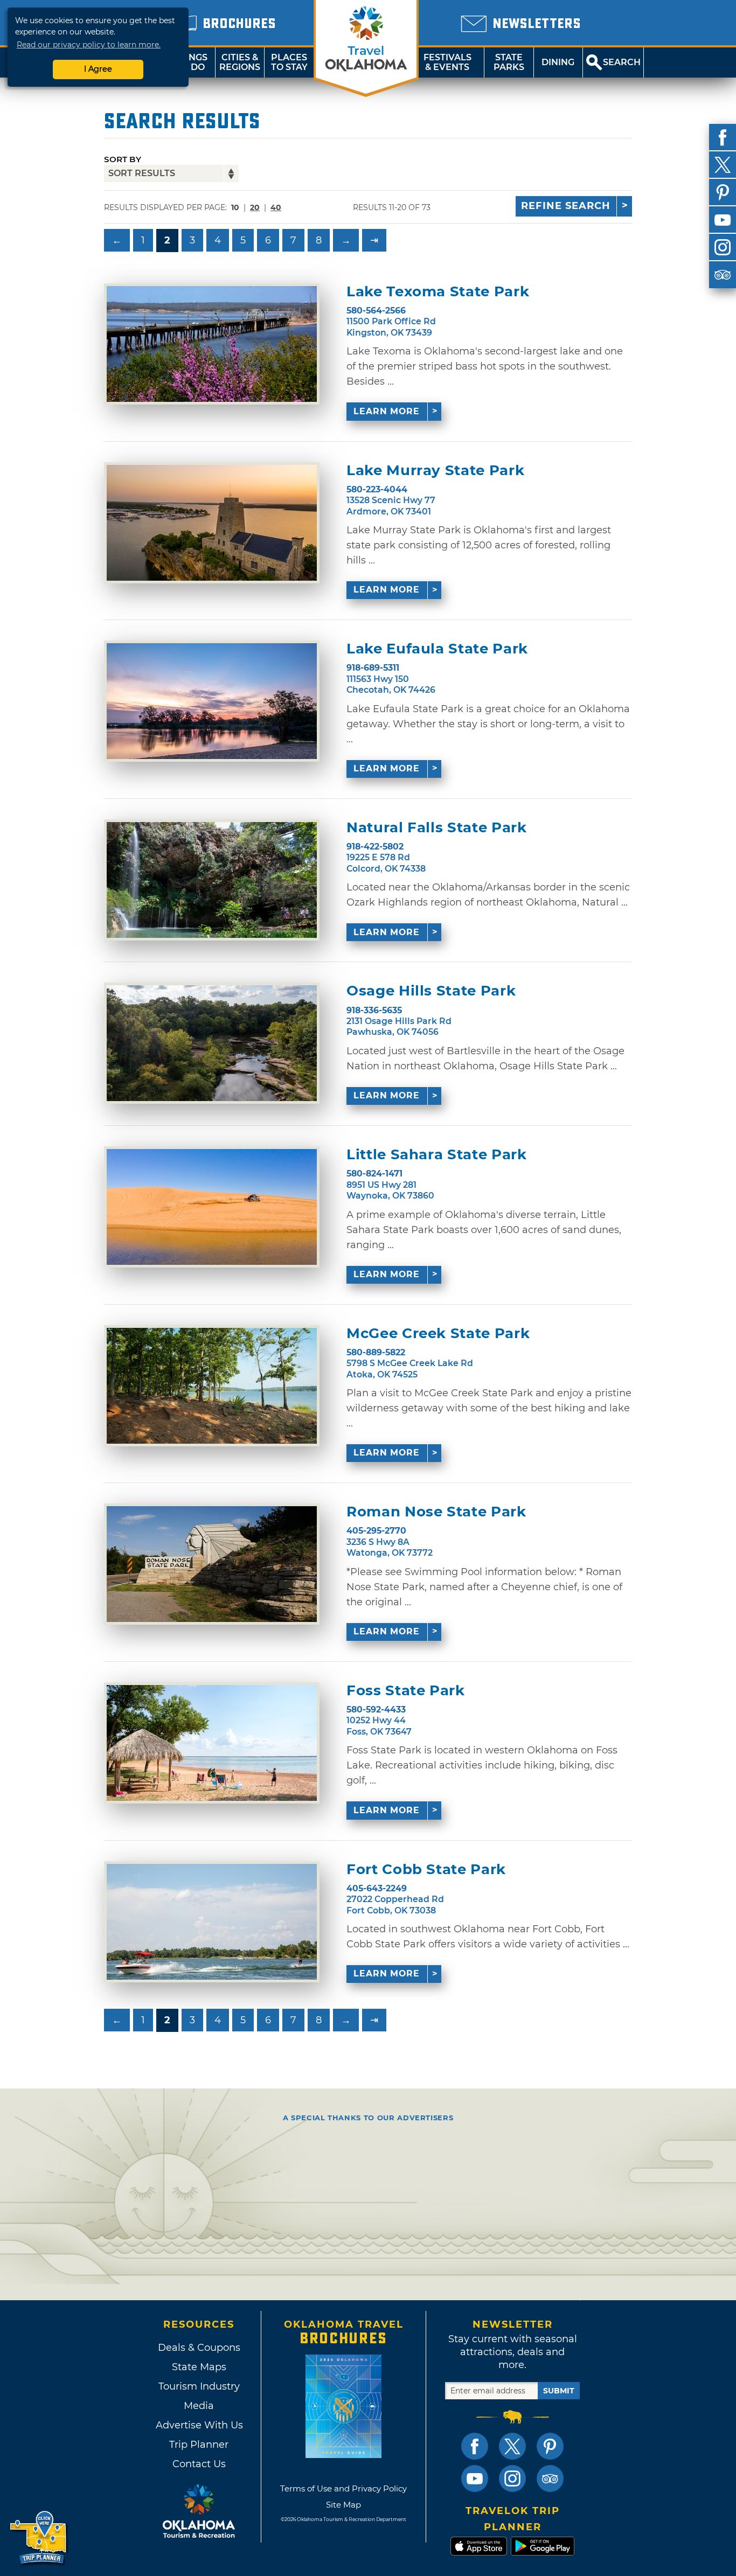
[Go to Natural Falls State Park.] (212, 880)
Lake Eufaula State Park (437, 649)
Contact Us (199, 2464)
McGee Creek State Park (438, 1334)
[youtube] (723, 220)
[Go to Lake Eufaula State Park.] (212, 701)
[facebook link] (475, 2446)
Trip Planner (199, 2445)
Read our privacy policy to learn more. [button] (89, 45)
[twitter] (723, 165)
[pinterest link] (550, 2446)
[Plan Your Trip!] (39, 2538)
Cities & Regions (240, 62)
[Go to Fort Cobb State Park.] (212, 1922)
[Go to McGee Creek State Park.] (212, 1386)
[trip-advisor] (723, 275)
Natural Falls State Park (437, 828)
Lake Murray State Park (435, 471)
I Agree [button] (98, 69)
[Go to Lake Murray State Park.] (212, 523)
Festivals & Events (447, 62)
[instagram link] (512, 2478)
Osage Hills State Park (431, 991)
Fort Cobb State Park (426, 1870)
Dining (558, 62)
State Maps (199, 2367)
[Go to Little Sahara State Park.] (212, 1207)
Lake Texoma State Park (438, 292)
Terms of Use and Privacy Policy (343, 2488)
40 (276, 207)
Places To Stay (289, 62)
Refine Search (566, 206)
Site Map (343, 2505)
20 (255, 207)
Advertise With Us (199, 2425)
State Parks (509, 62)
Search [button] (622, 62)
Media (199, 2406)
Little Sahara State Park (437, 1155)
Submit (559, 2391)
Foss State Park (406, 1691)
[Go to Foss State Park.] (212, 1743)
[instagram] (723, 247)
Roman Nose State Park (436, 1512)
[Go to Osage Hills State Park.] (212, 1043)
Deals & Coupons (199, 2348)
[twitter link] (512, 2446)
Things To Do (190, 62)
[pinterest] (723, 192)
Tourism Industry (199, 2386)
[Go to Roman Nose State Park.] (212, 1564)
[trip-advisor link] (550, 2478)
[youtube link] (475, 2478)
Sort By (123, 159)
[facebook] (723, 137)
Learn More (387, 411)
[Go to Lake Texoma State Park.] (212, 344)
